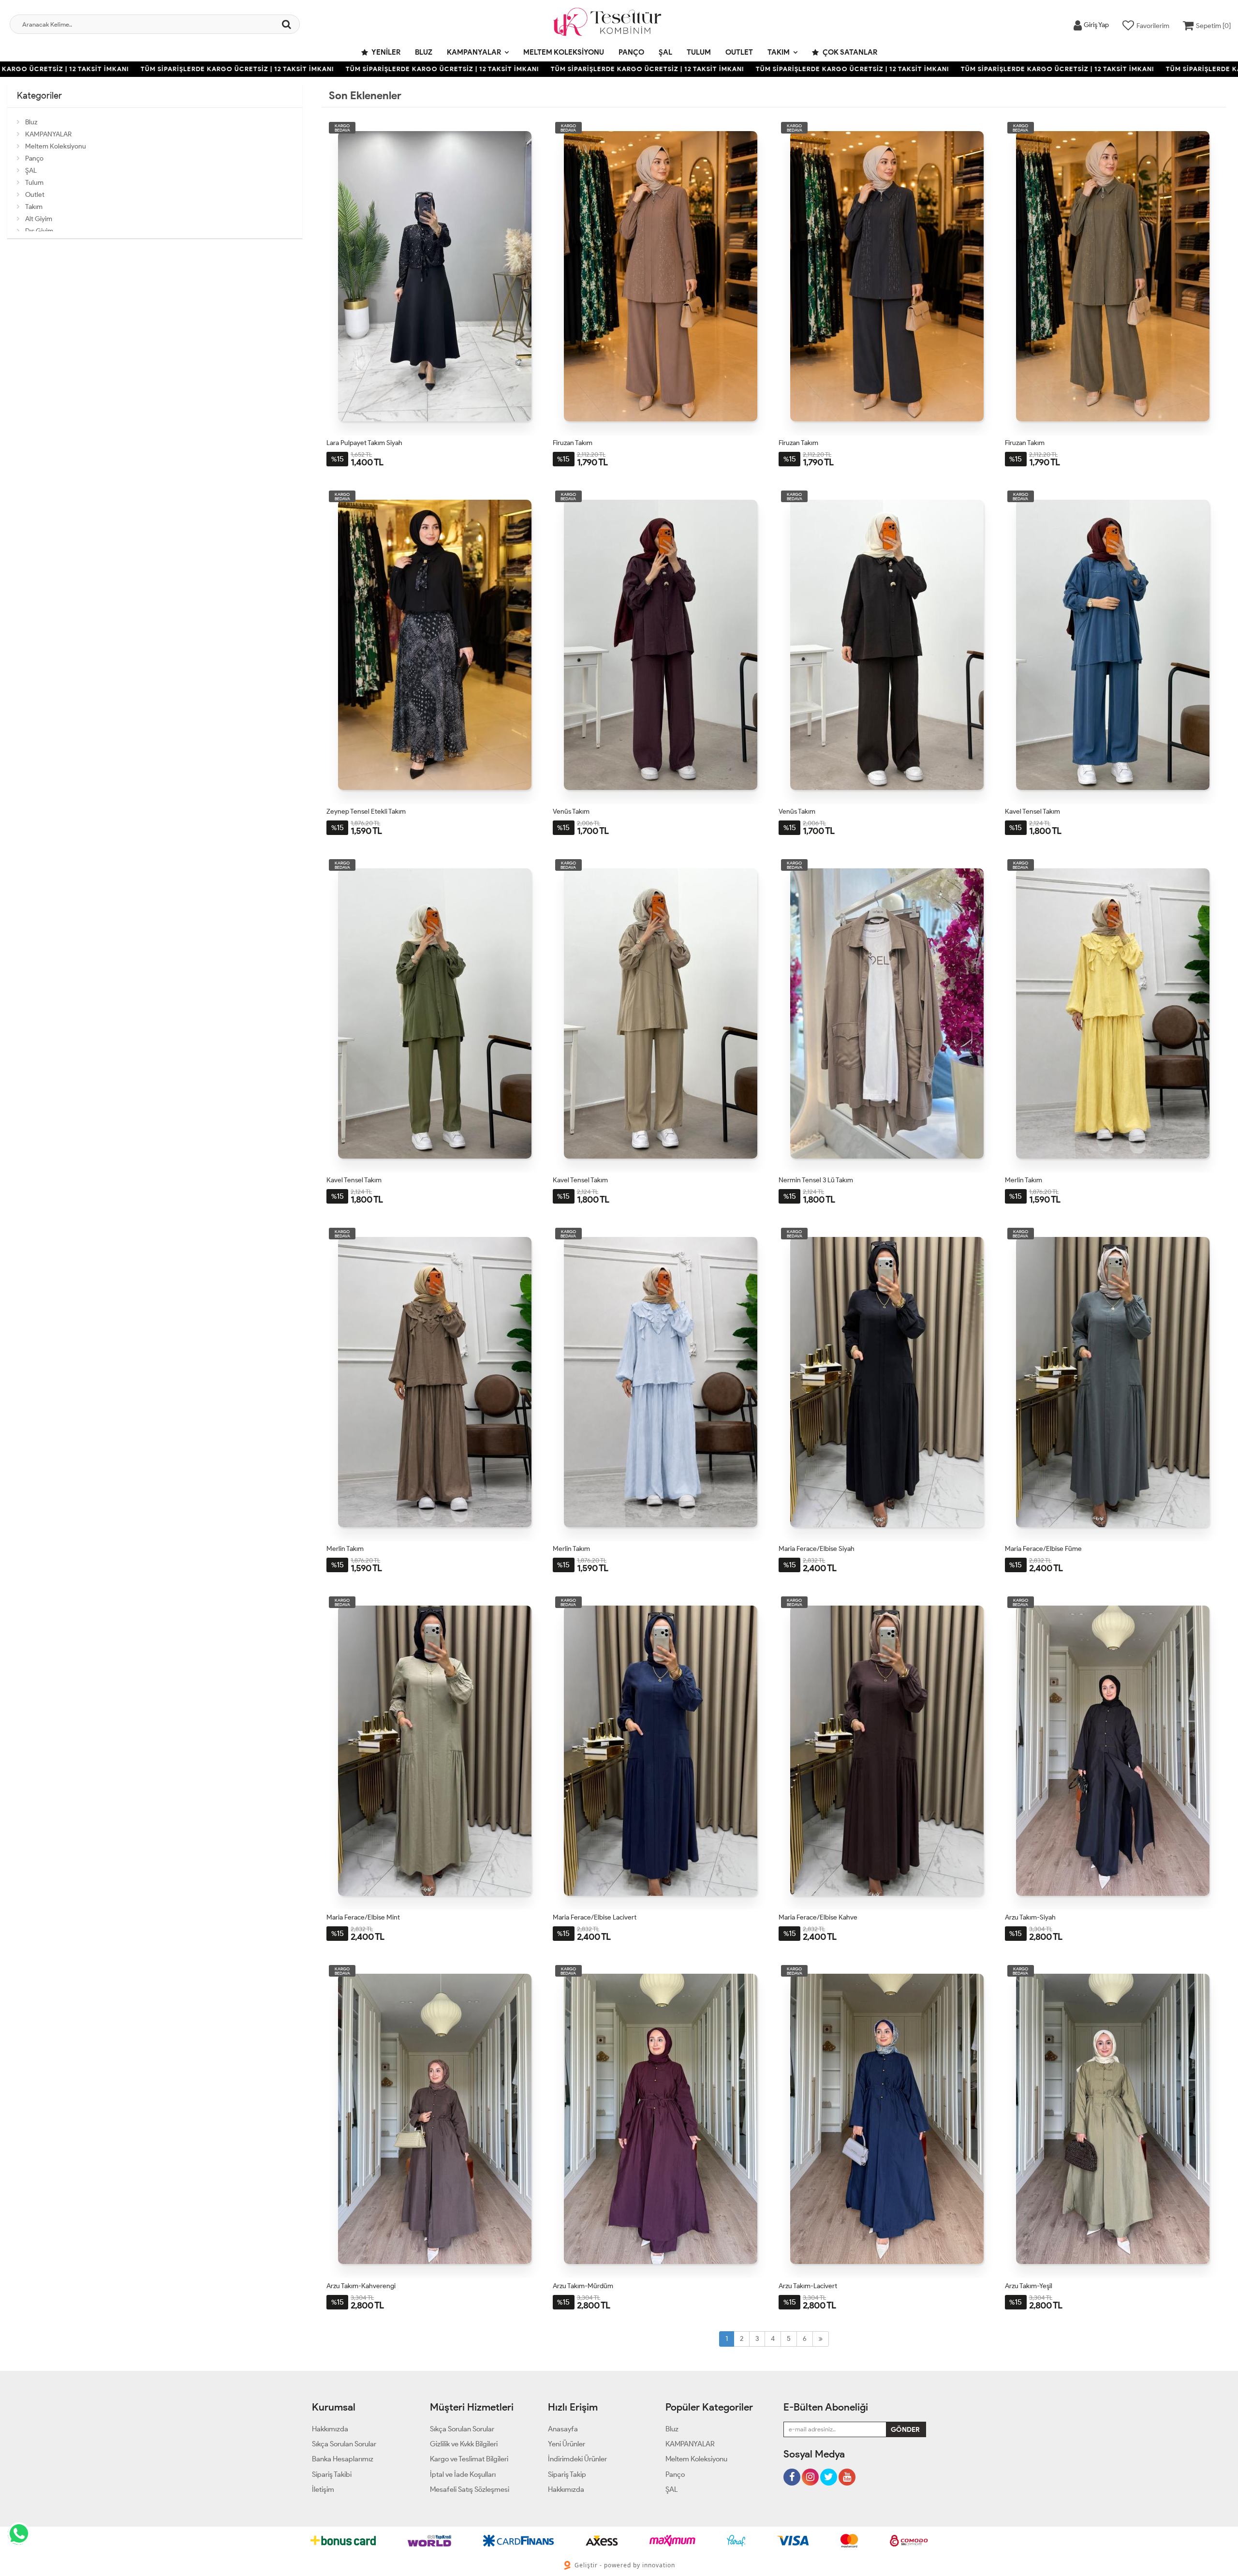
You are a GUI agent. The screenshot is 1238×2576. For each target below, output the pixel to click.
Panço (631, 52)
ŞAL (665, 52)
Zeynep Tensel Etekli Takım (366, 812)
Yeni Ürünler (567, 2444)
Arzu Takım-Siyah (1030, 1917)
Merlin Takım (1024, 1180)
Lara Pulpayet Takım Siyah (364, 443)
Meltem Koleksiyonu (564, 52)
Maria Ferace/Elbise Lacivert (595, 1917)
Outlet (739, 52)
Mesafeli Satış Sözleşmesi (470, 2489)
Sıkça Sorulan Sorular (344, 2444)
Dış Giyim (39, 231)
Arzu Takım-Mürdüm (583, 2286)
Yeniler (385, 52)
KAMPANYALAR (474, 52)
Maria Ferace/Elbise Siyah (817, 1549)
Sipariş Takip (567, 2474)
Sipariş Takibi (332, 2474)
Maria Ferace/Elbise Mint (363, 1917)
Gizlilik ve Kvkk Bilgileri (464, 2444)
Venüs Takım (571, 812)
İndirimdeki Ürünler (577, 2459)
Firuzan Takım (573, 443)
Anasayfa (563, 2429)
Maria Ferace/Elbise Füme (1043, 1549)
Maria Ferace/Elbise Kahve (818, 1917)
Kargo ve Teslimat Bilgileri (469, 2459)
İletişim (323, 2489)
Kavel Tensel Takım (1032, 812)
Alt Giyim (39, 219)
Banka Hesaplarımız (343, 2459)
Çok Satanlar (849, 52)
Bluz (424, 52)
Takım (779, 52)
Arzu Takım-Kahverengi (361, 2286)
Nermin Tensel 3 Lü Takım (816, 1180)
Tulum (699, 52)
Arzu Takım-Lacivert (808, 2286)
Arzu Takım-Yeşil (1029, 2286)
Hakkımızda (330, 2429)
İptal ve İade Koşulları (463, 2474)
